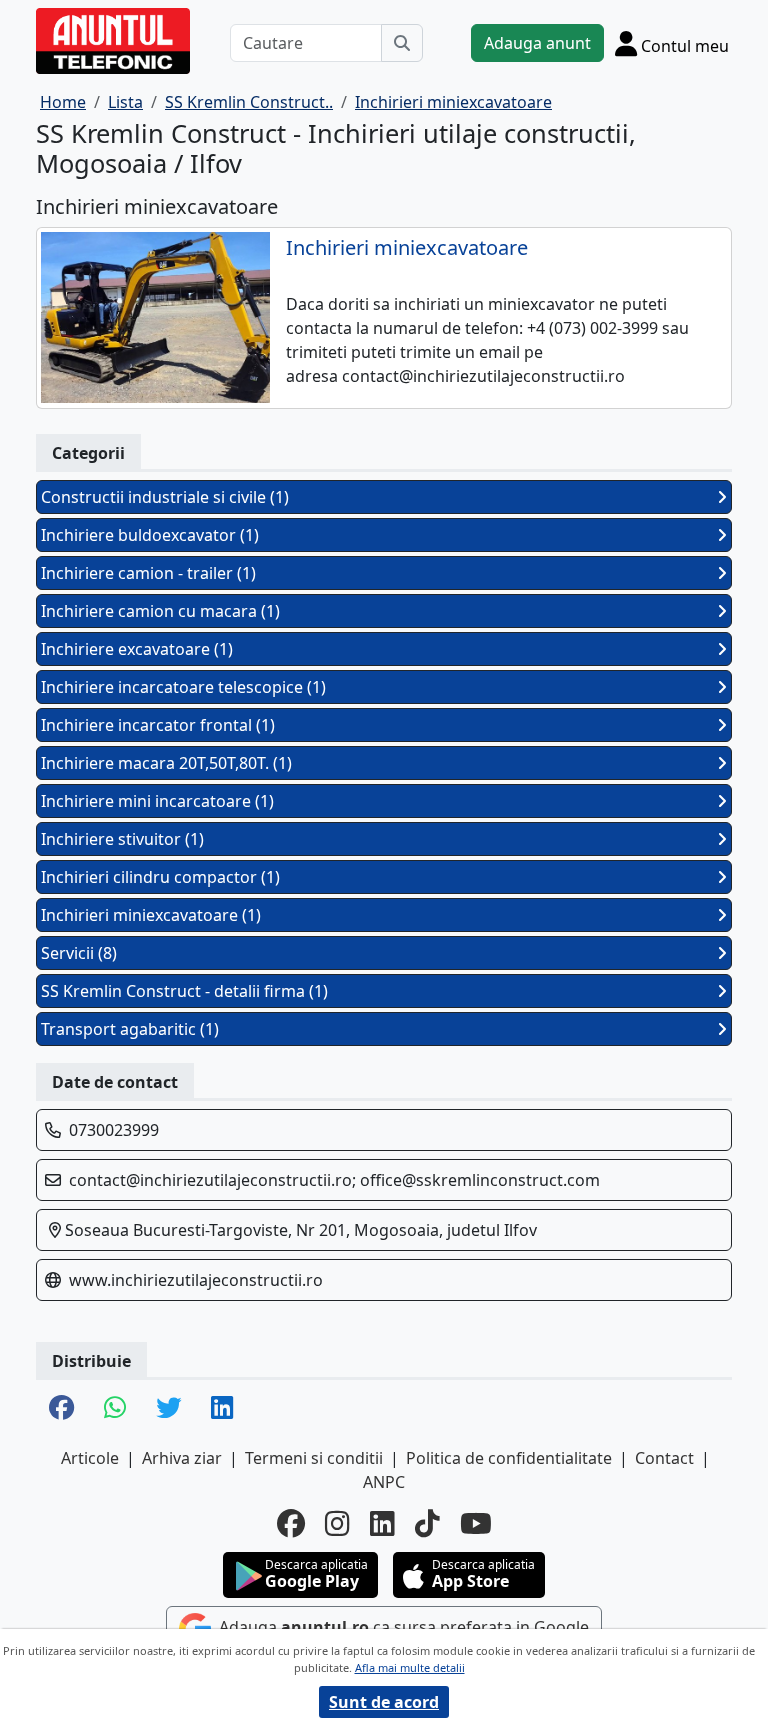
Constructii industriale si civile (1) (165, 497)
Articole (90, 1458)
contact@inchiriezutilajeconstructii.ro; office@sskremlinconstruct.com (334, 1180)
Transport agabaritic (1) (130, 1029)
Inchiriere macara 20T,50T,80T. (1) (166, 763)
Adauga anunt (537, 43)
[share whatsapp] (115, 1409)
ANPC (384, 1482)
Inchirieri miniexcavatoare (407, 248)
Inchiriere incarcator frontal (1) (158, 725)
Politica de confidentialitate (509, 1458)
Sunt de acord (384, 1702)
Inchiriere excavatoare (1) (137, 649)
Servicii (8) (79, 953)
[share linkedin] (222, 1409)
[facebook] (291, 1523)
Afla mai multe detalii (410, 1667)
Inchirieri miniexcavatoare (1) (151, 915)
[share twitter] (168, 1409)
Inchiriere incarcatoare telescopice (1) (183, 687)
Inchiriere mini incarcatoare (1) (157, 801)
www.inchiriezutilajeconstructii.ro (196, 1280)
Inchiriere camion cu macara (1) (160, 611)
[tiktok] (427, 1523)
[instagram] (337, 1523)
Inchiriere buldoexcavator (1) (150, 535)
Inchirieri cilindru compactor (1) (160, 877)
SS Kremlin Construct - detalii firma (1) (184, 991)
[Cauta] (402, 43)
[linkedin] (382, 1523)
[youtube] (476, 1523)
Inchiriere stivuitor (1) (122, 839)
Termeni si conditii (314, 1458)
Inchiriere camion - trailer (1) (148, 573)
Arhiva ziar (182, 1458)
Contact (664, 1458)
